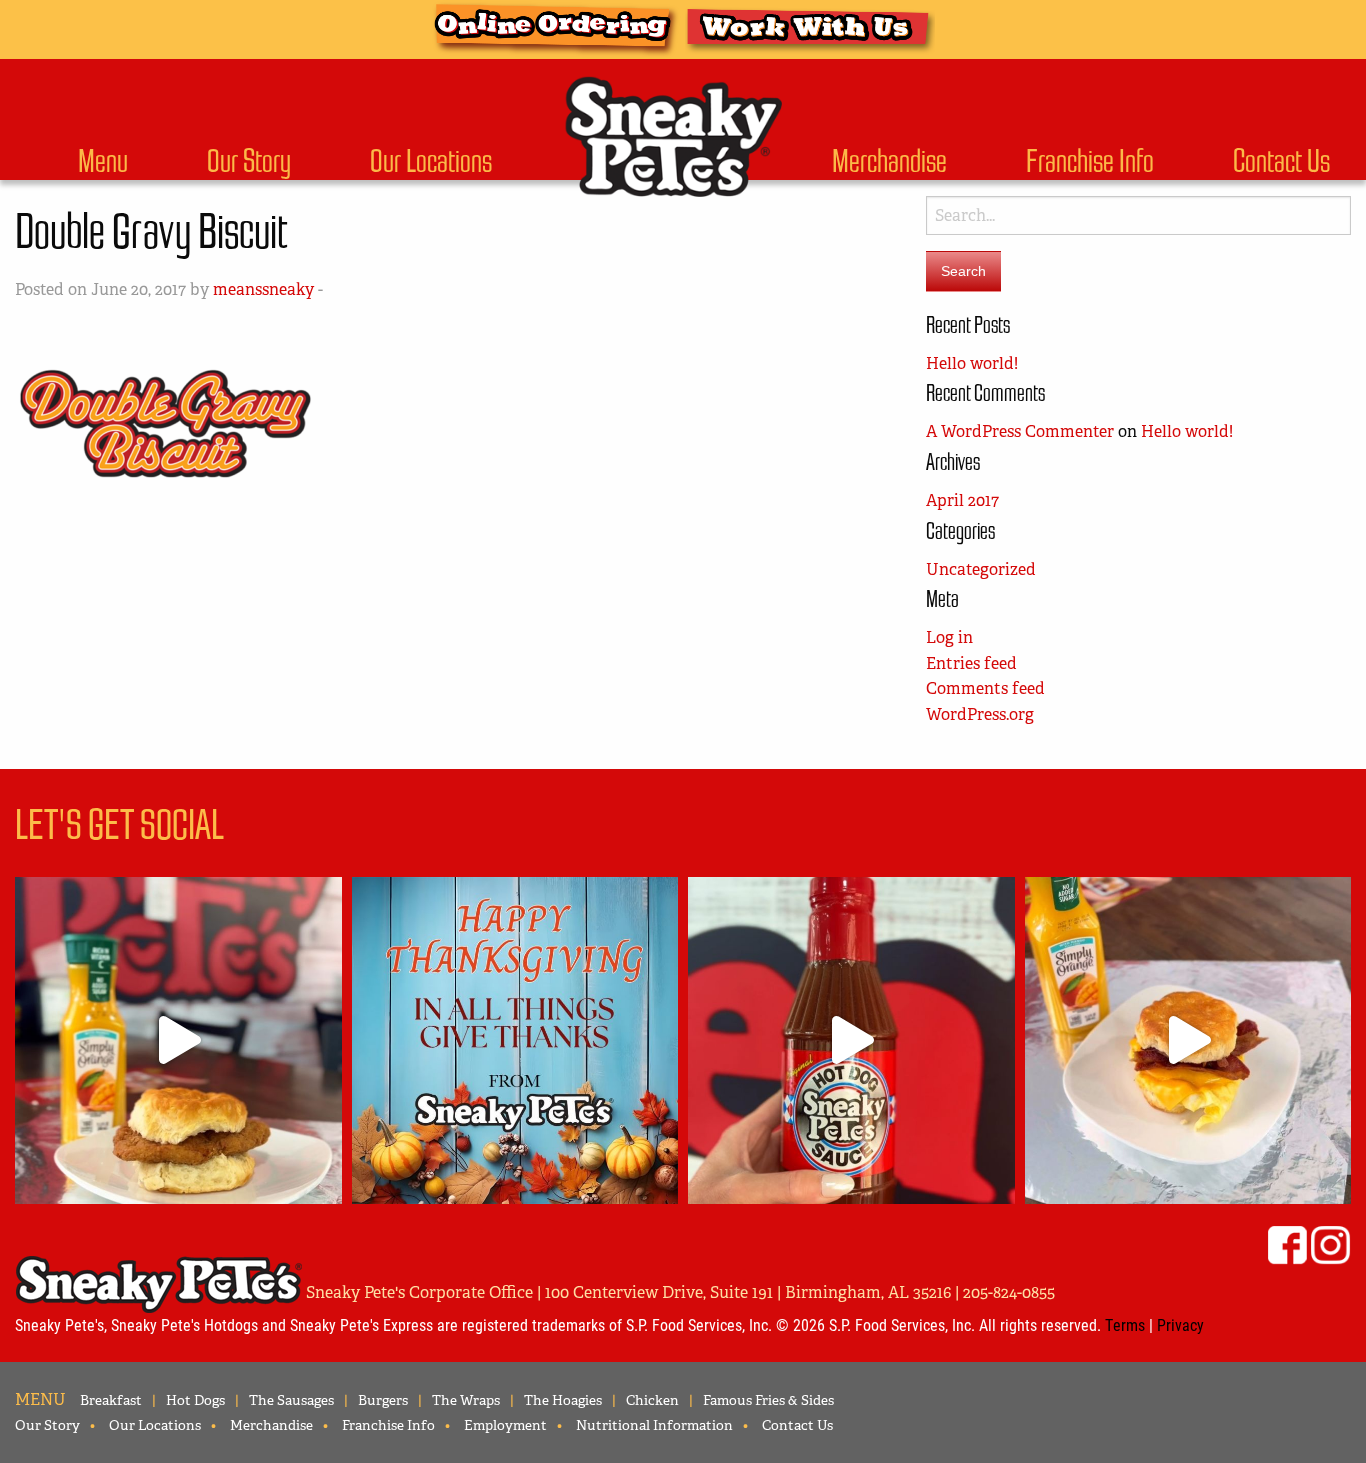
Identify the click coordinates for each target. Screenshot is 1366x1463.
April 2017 (962, 500)
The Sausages (291, 1400)
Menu (103, 161)
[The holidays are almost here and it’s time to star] (851, 1040)
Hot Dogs (195, 1400)
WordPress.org (980, 714)
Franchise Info (1090, 161)
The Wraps (466, 1400)
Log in (949, 637)
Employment (505, 1425)
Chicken (652, 1400)
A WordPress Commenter (1020, 431)
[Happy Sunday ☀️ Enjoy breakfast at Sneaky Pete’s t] (1188, 1040)
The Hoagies (563, 1400)
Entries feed (971, 663)
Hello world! (972, 363)
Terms (1125, 1324)
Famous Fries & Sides (768, 1400)
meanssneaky (263, 289)
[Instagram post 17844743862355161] (515, 1040)
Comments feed (985, 688)
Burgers (383, 1400)
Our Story (249, 161)
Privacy (1180, 1324)
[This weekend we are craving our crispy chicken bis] (178, 1040)
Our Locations (431, 161)
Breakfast (111, 1400)
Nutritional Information (654, 1425)
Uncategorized (981, 569)
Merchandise (889, 161)
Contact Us (1281, 161)
